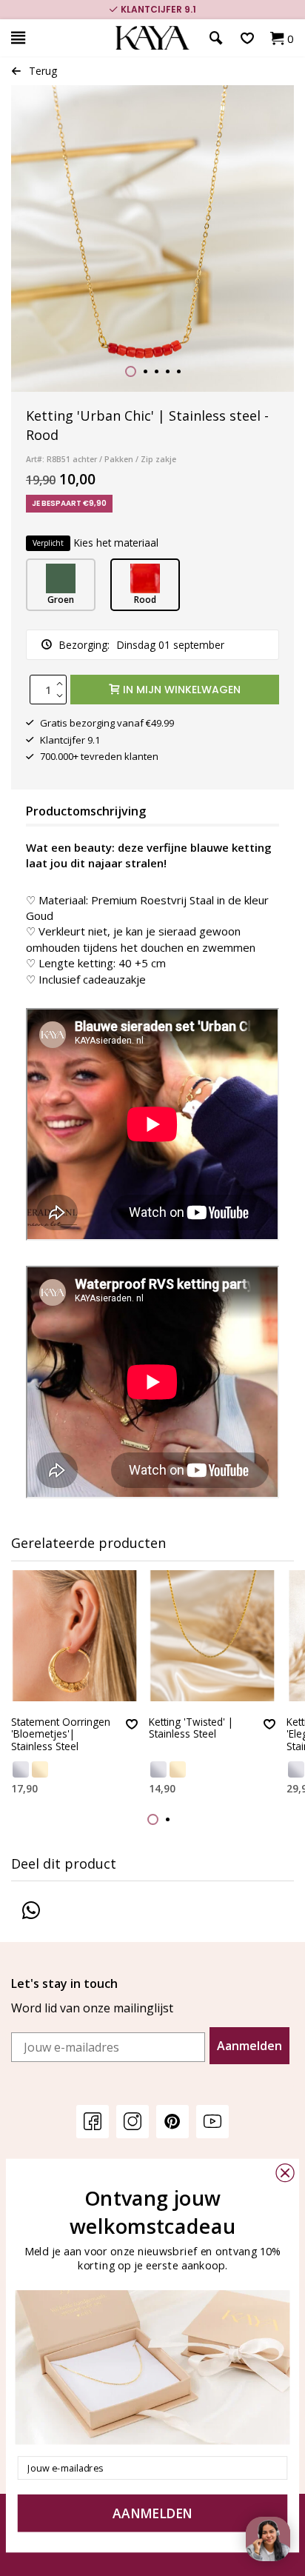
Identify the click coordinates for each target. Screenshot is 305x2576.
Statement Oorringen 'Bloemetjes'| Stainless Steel (61, 1735)
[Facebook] (93, 2121)
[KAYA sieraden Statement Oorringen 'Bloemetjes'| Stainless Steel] (74, 1636)
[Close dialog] (285, 2173)
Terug (43, 71)
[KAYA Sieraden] (152, 38)
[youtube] (212, 2121)
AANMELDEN (152, 2513)
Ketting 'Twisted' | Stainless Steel (191, 1728)
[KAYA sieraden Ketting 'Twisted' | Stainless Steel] (212, 1636)
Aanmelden (249, 2046)
